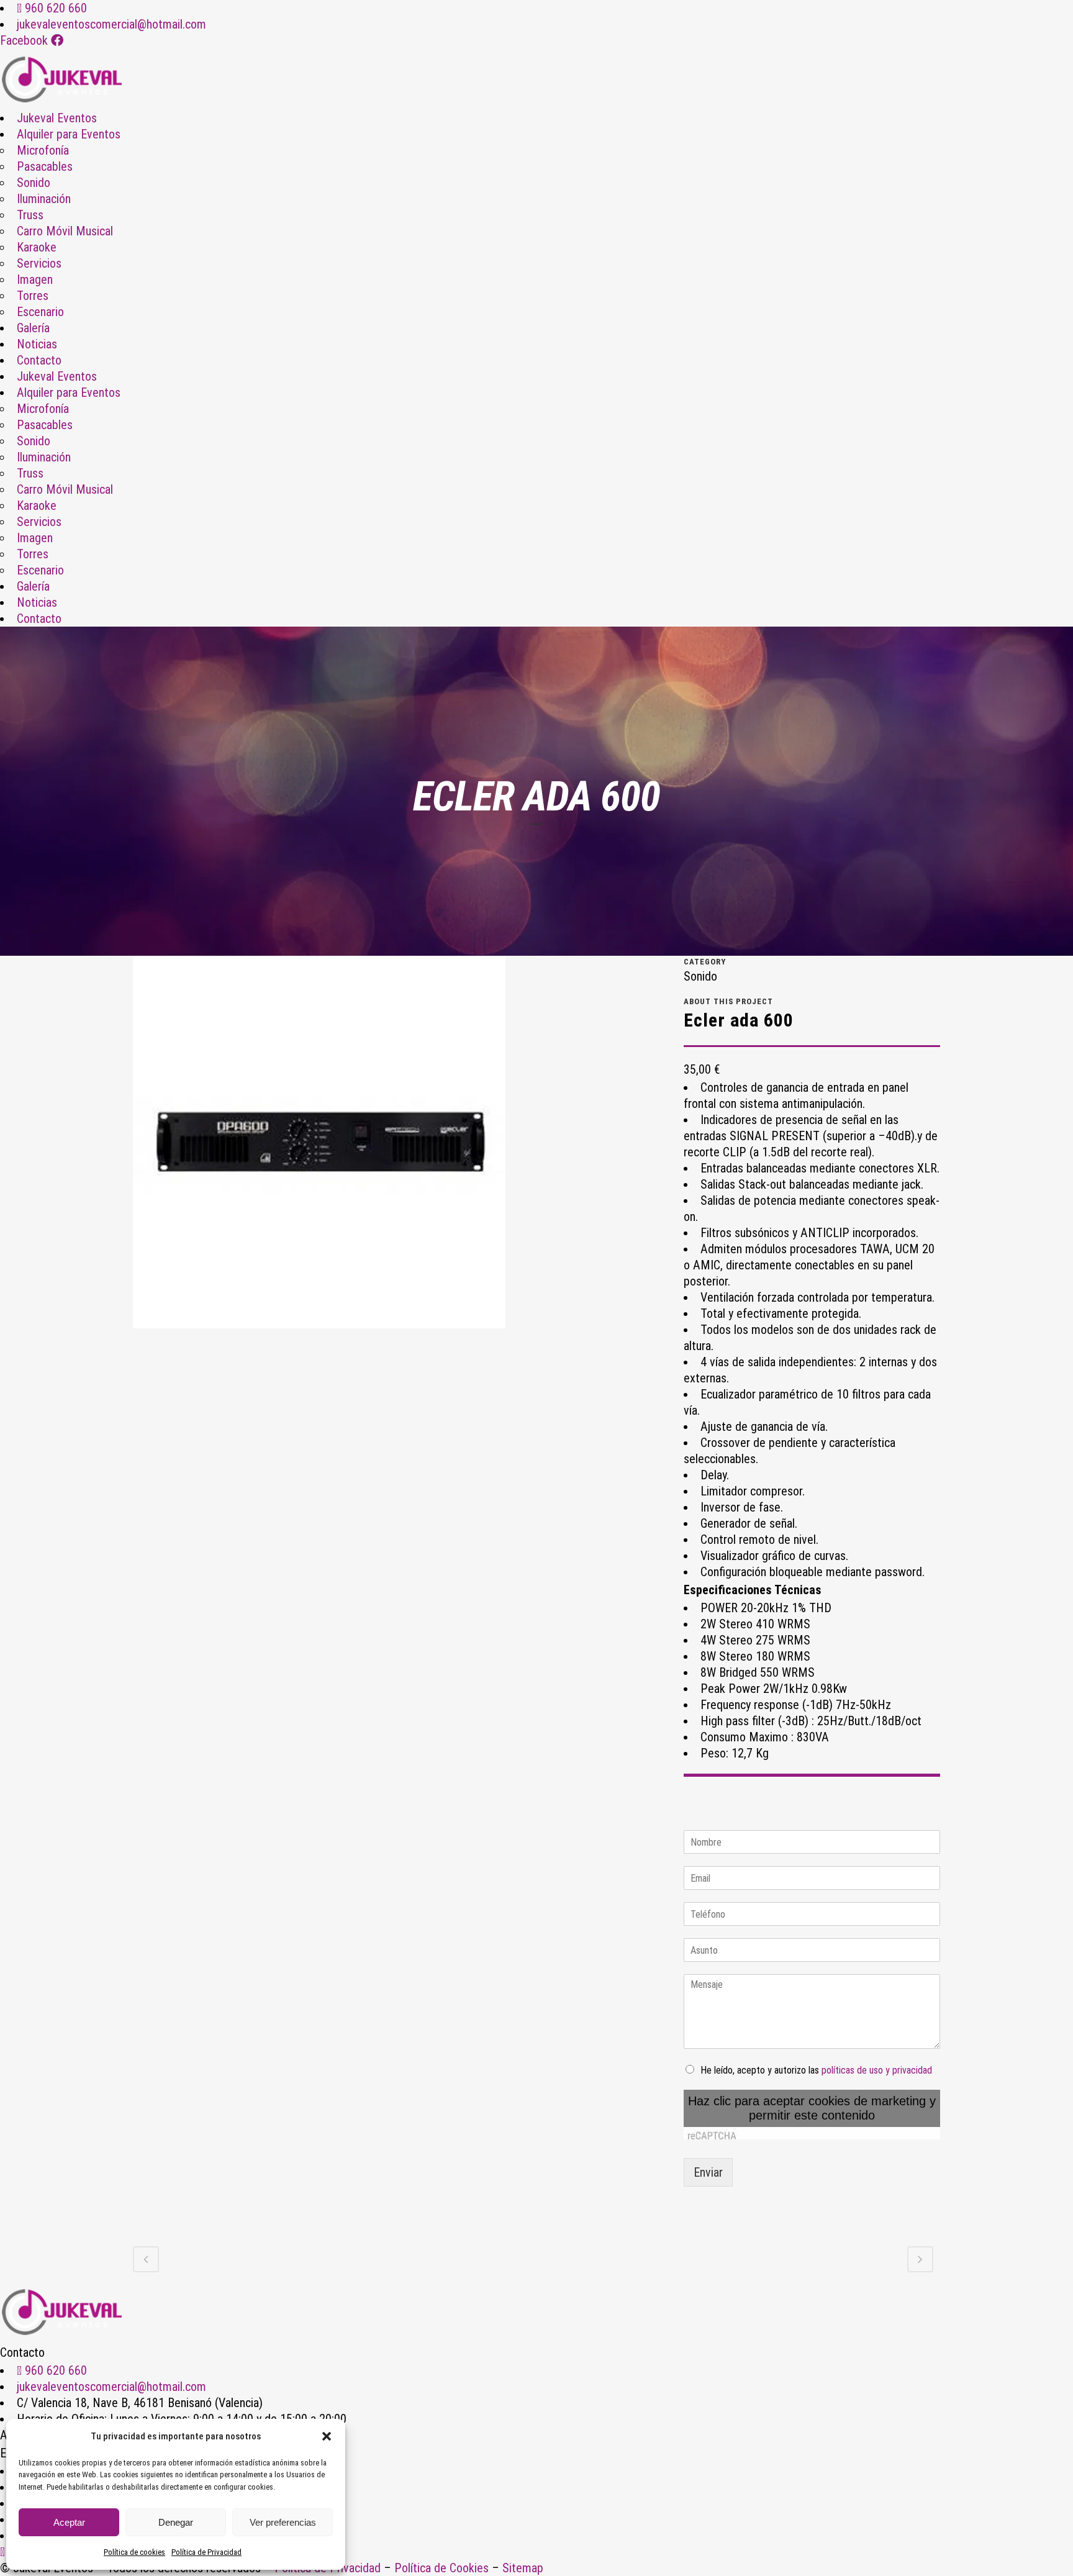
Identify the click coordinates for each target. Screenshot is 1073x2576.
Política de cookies (134, 2552)
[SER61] (319, 1146)
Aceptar (69, 2522)
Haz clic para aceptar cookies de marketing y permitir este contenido (812, 2108)
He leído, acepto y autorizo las (816, 2070)
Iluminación (44, 199)
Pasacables (45, 166)
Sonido (34, 183)
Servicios (39, 263)
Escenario (40, 312)
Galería (33, 328)
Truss (30, 215)
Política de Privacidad (206, 2552)
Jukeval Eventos (57, 118)
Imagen (35, 279)
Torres (33, 296)
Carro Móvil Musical (65, 231)
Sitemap (523, 2568)
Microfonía (43, 150)
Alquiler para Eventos (69, 134)
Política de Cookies (441, 2568)
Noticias (37, 344)
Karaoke (37, 247)
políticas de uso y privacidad (877, 2070)
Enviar (708, 2172)
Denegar (176, 2522)
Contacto (39, 360)
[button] (327, 2436)
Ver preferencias (283, 2522)
